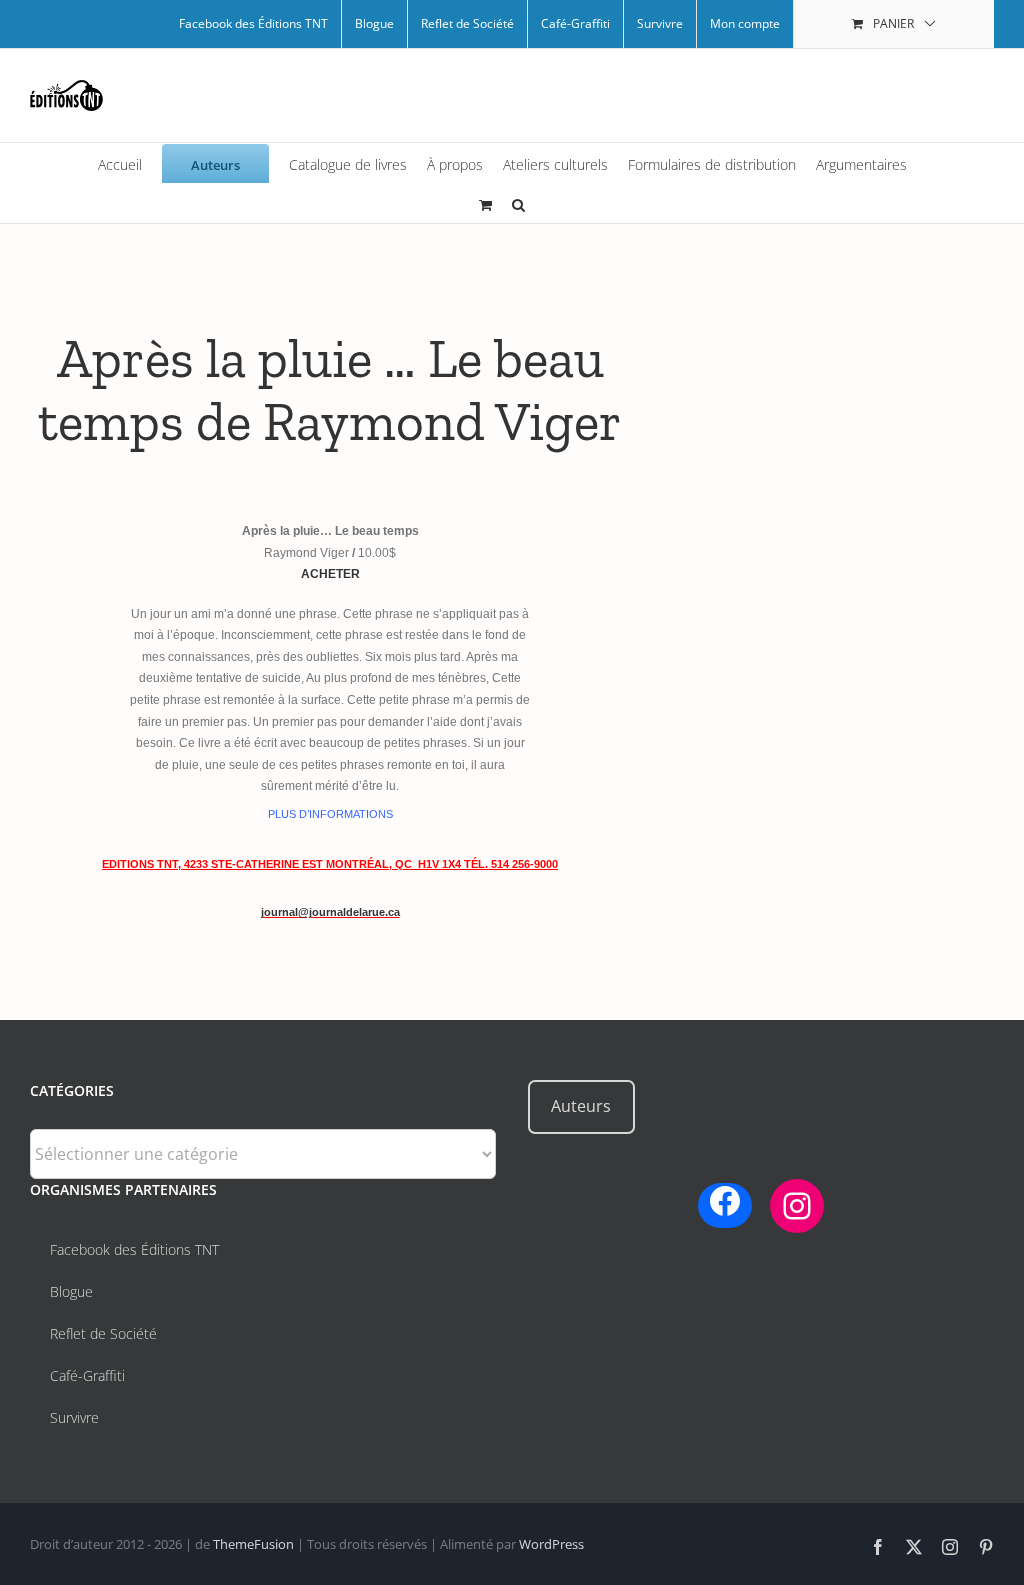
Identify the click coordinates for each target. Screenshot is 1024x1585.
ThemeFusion (253, 1544)
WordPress (551, 1544)
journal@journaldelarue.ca (330, 912)
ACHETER (330, 574)
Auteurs (581, 1106)
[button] (518, 203)
